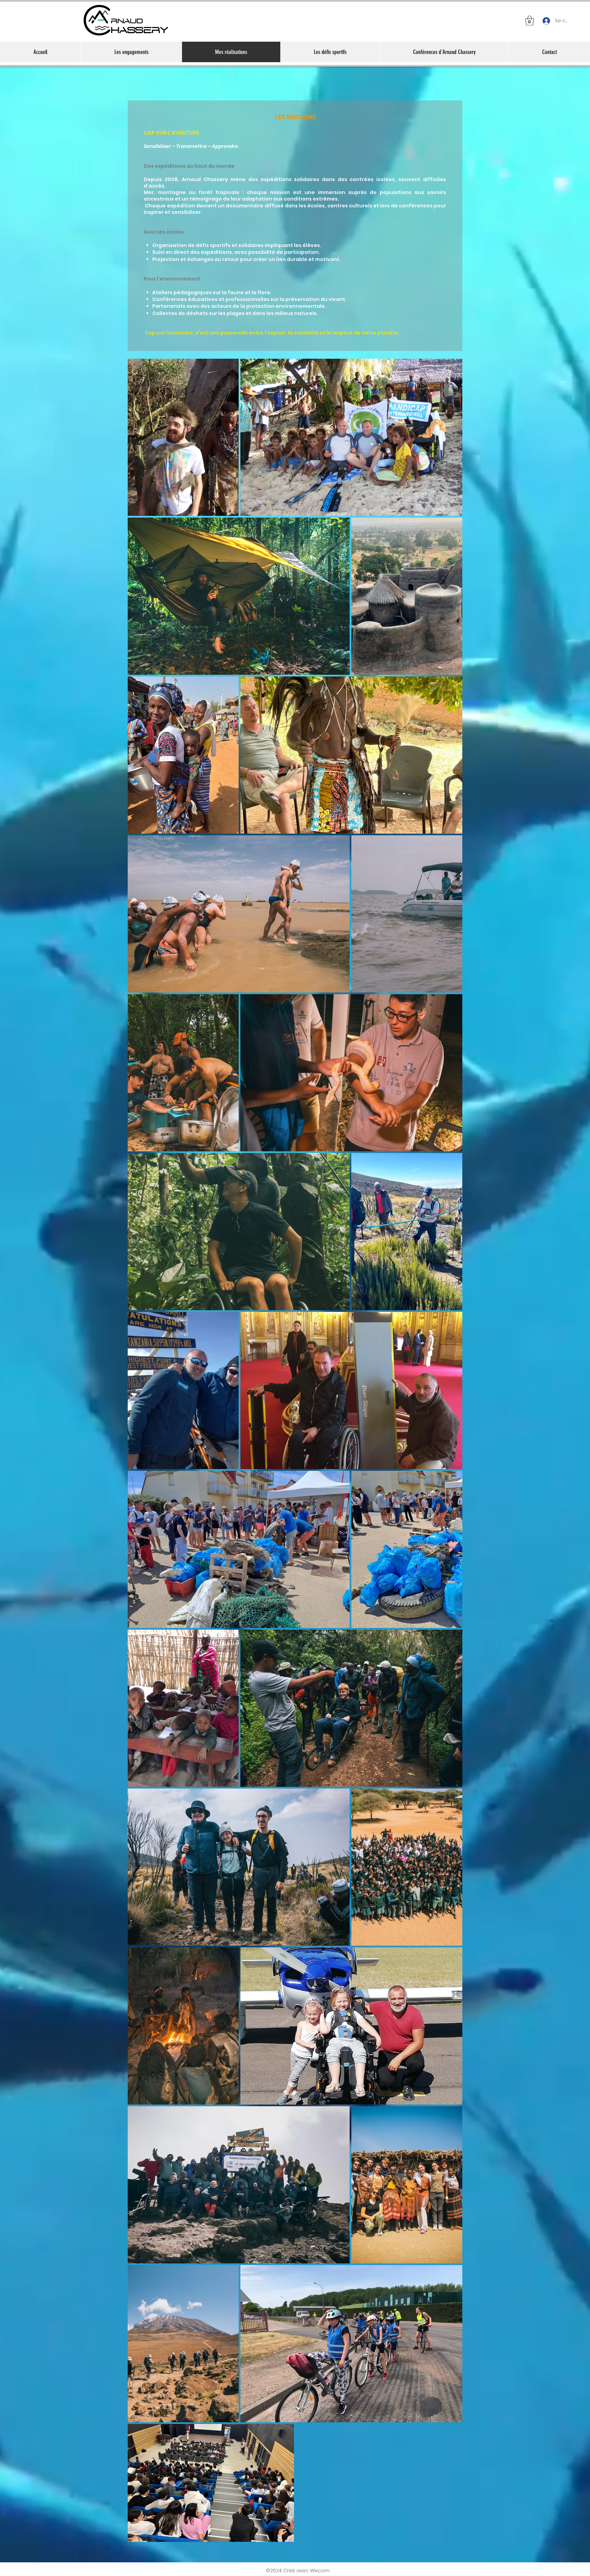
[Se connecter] (546, 21)
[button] (530, 21)
